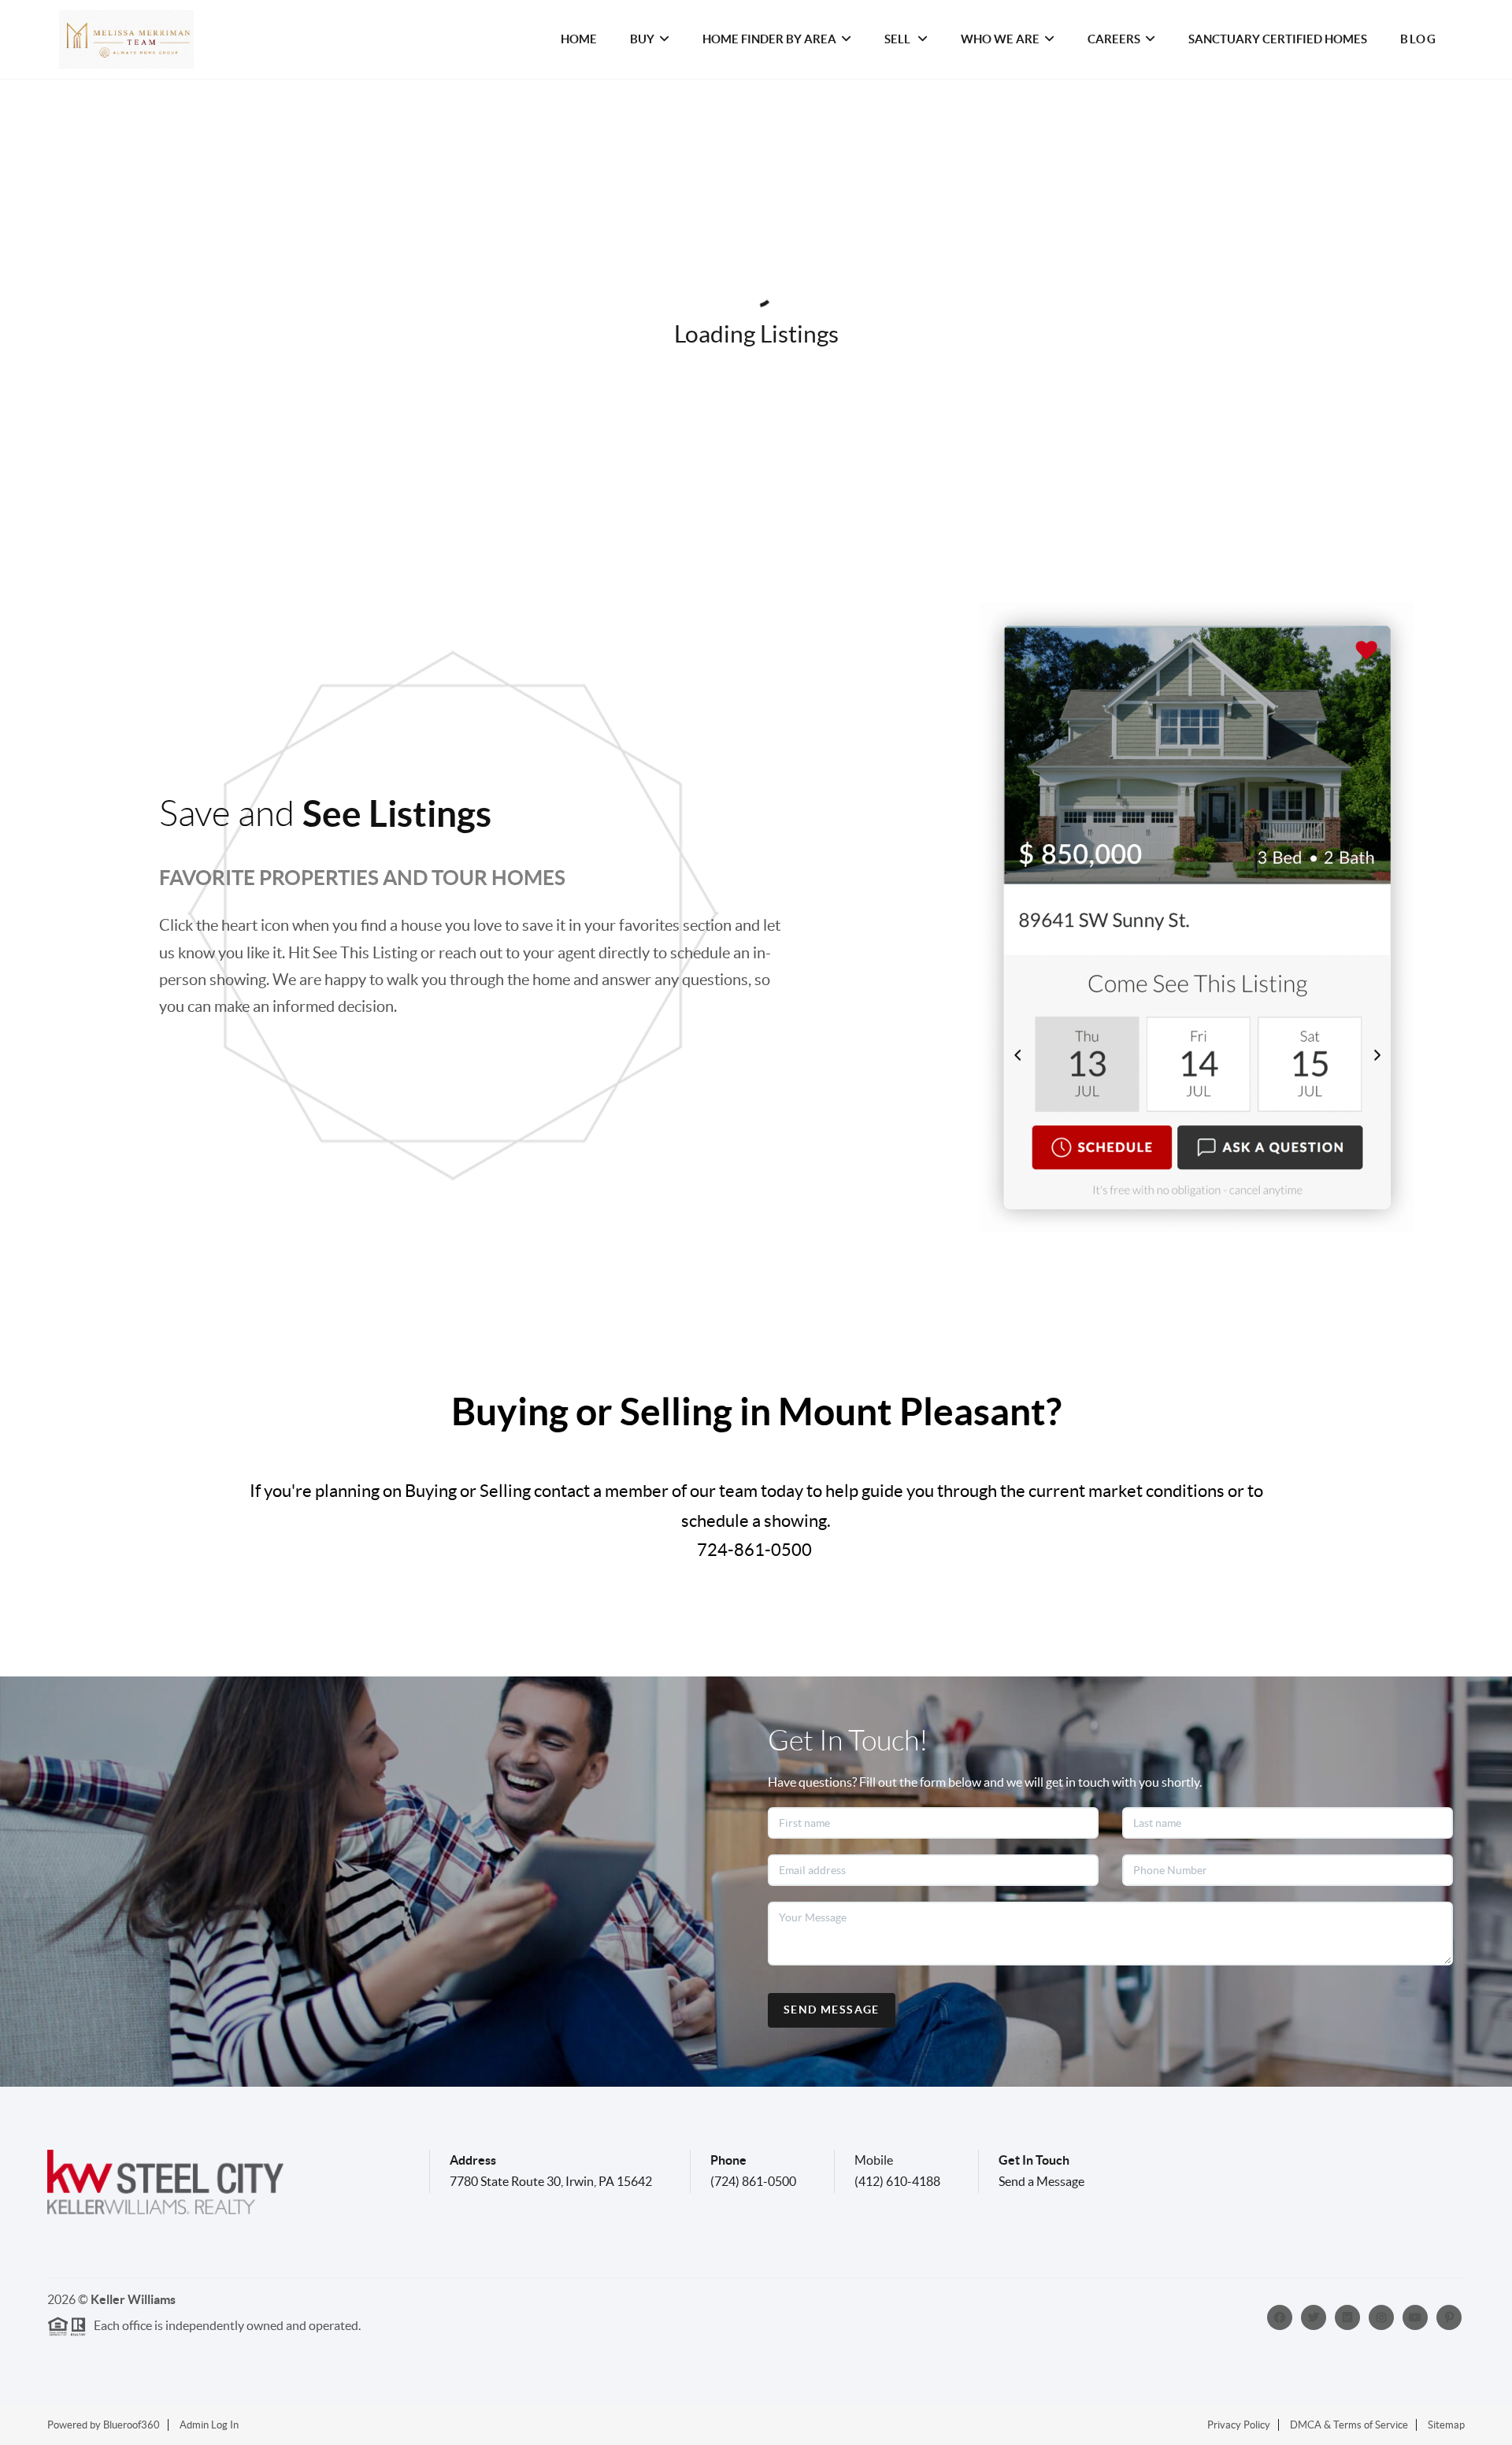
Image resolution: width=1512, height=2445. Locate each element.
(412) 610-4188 (897, 2181)
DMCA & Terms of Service (1349, 2425)
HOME (579, 39)
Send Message (832, 2010)
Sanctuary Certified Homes (1278, 39)
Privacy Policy (1239, 2425)
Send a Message (1041, 2181)
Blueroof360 (132, 2425)
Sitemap (1446, 2425)
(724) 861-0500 (753, 2181)
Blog (1418, 39)
